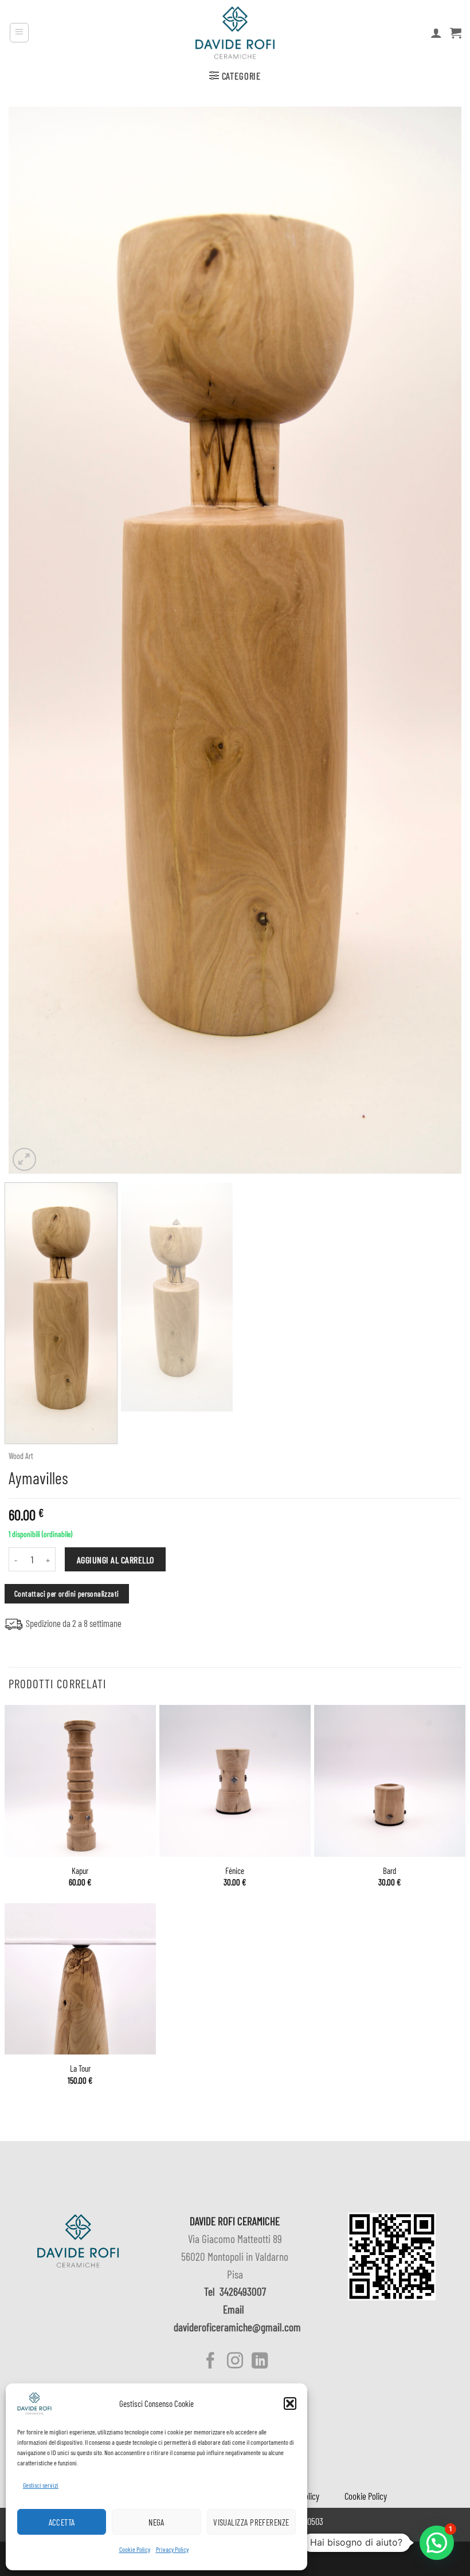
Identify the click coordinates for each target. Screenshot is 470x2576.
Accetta (62, 2522)
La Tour (80, 2068)
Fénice (235, 1871)
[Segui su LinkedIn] (259, 2362)
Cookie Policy (135, 2549)
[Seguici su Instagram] (235, 2362)
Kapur (80, 1871)
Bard (389, 1871)
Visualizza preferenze (251, 2522)
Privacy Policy (172, 2549)
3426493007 (243, 2291)
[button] (290, 2404)
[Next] (438, 640)
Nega (156, 2522)
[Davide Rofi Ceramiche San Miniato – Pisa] (235, 33)
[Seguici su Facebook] (210, 2362)
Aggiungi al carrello (115, 1560)
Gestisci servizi (41, 2485)
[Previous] (32, 640)
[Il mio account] (436, 33)
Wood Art (21, 1456)
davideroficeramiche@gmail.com (237, 2327)
